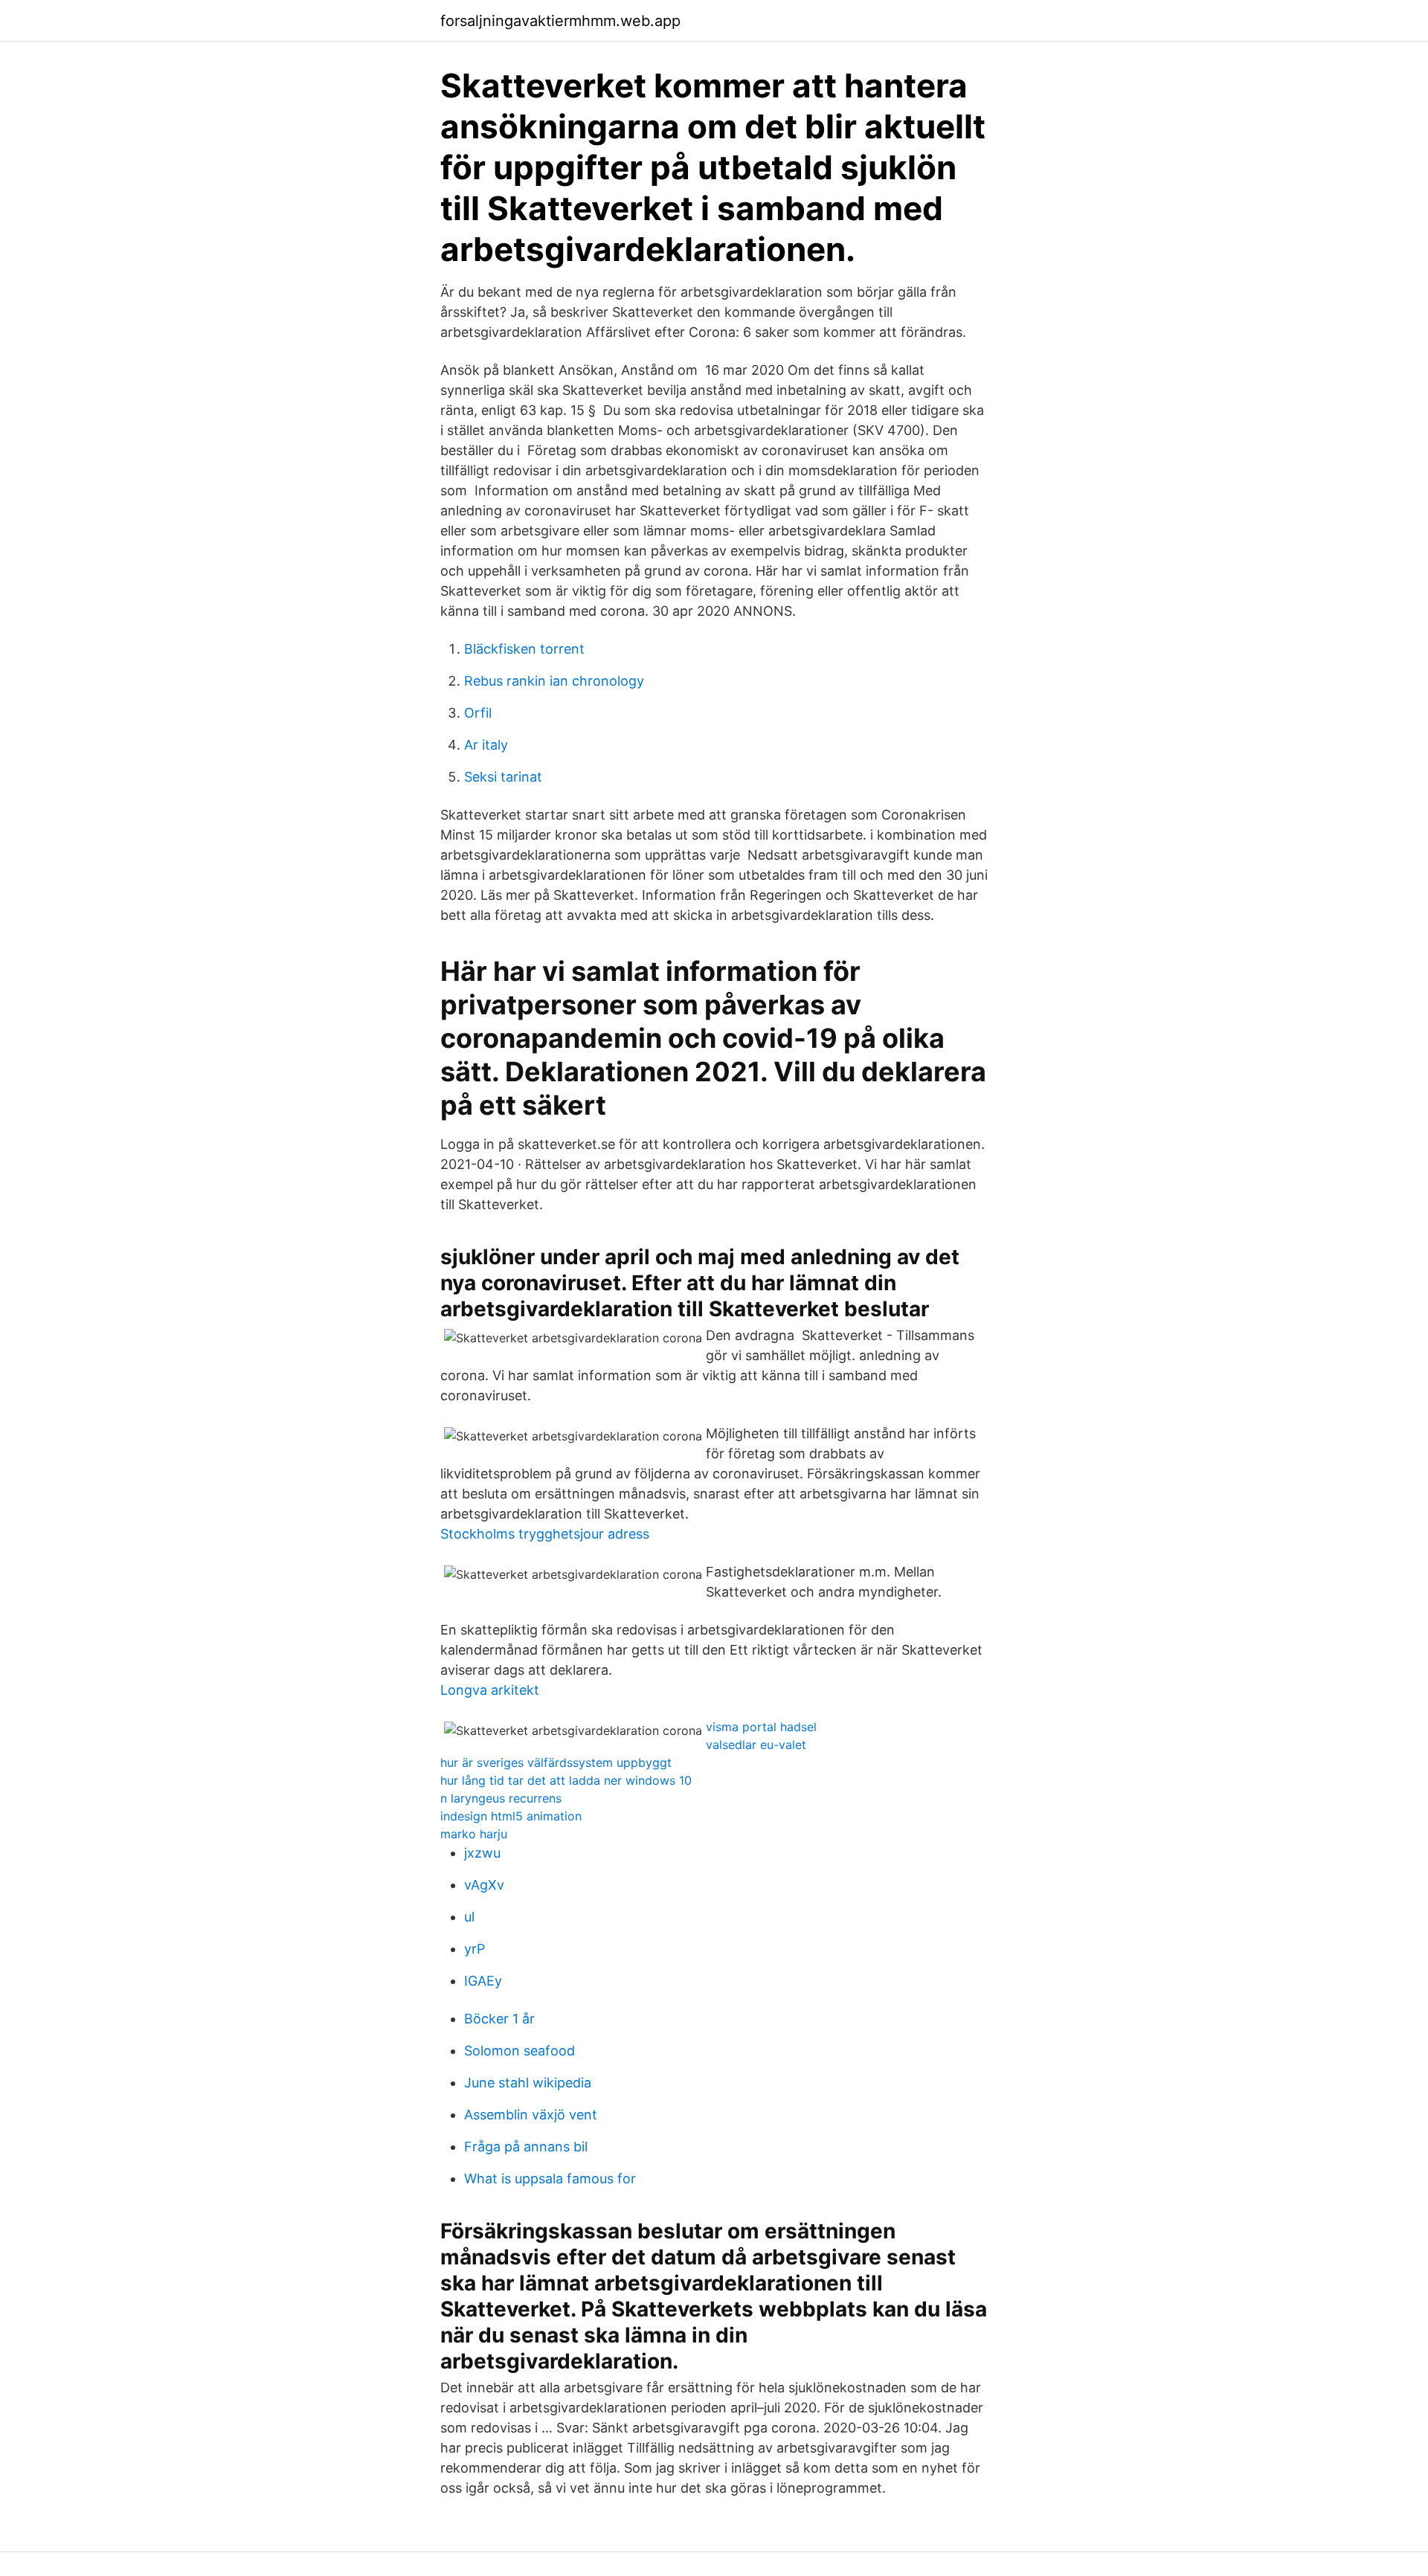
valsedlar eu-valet (756, 1745)
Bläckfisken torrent (524, 649)
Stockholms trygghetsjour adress (545, 1534)
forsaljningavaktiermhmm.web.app (560, 21)
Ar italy (486, 745)
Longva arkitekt (490, 1690)
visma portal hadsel (761, 1727)
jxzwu (482, 1853)
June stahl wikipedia (528, 2083)
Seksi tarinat (503, 777)
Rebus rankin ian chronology (554, 681)
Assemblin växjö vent (531, 2115)
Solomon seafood (520, 2051)
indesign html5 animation (511, 1816)
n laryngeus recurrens (501, 1798)
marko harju (474, 1834)
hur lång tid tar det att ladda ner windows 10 (566, 1780)
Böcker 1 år (499, 2019)
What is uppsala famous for (550, 2179)
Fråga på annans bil (526, 2147)
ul (469, 1917)
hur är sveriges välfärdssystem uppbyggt (556, 1762)
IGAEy (483, 1981)
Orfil (478, 713)
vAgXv (484, 1885)
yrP (475, 1949)
